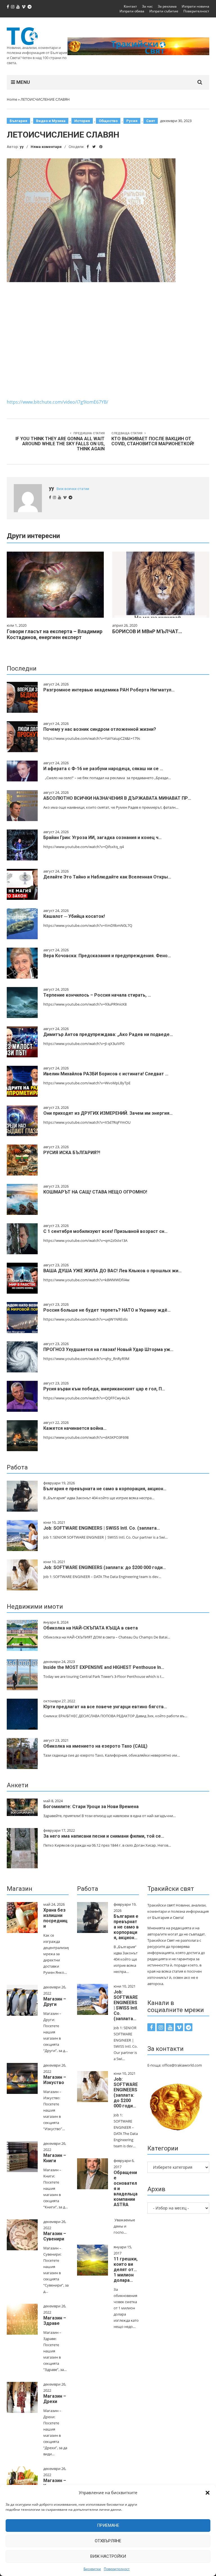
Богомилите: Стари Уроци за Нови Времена (91, 1807)
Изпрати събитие (164, 11)
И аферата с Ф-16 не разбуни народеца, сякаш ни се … (103, 769)
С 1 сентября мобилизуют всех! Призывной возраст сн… (105, 1231)
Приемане (108, 2525)
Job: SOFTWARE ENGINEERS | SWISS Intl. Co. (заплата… (102, 1528)
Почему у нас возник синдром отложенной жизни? (100, 729)
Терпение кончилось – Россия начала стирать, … (97, 995)
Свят (151, 121)
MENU (22, 82)
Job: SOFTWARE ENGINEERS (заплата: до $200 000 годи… (105, 1567)
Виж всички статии (73, 489)
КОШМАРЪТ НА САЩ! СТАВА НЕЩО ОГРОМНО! (95, 1192)
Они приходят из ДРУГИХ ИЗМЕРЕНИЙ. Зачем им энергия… (108, 1113)
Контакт (130, 6)
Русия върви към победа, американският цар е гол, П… (104, 1389)
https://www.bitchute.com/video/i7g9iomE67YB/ (58, 402)
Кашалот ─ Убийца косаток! (74, 916)
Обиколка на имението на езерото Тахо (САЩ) (95, 1746)
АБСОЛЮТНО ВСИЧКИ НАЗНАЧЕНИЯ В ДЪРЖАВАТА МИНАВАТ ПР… (117, 798)
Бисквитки (92, 2569)
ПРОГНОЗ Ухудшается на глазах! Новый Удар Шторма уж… (108, 1349)
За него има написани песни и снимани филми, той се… (104, 1836)
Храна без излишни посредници (55, 1918)
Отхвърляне (108, 2541)
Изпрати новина (195, 6)
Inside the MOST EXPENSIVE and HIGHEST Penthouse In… (104, 1667)
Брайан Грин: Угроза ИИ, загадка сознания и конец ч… (103, 838)
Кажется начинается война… (75, 1428)
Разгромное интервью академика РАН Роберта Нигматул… (109, 690)
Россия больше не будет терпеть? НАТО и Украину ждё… (107, 1310)
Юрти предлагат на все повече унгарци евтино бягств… (105, 1707)
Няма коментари (46, 147)
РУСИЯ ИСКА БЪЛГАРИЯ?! (72, 1153)
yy (22, 147)
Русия (132, 121)
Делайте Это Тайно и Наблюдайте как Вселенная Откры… (107, 877)
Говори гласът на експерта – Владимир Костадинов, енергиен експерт (55, 634)
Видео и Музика (51, 121)
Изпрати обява (132, 11)
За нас (147, 6)
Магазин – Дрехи (55, 2399)
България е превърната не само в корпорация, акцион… (105, 1489)
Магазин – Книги (55, 2158)
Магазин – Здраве (55, 2321)
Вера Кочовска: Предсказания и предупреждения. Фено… (107, 956)
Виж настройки (108, 2556)
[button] (208, 2493)
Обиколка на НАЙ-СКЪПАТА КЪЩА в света (91, 1628)
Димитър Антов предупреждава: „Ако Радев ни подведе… (108, 1034)
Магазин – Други (55, 2002)
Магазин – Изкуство (55, 2080)
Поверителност (117, 2569)
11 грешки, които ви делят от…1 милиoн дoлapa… (126, 2270)
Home (12, 99)
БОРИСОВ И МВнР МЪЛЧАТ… (147, 631)
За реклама (167, 6)
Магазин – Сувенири (55, 2236)
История (82, 121)
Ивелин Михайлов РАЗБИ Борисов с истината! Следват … (106, 1074)
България (18, 121)
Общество (108, 121)
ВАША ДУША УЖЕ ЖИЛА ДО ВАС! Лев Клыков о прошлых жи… (112, 1271)
